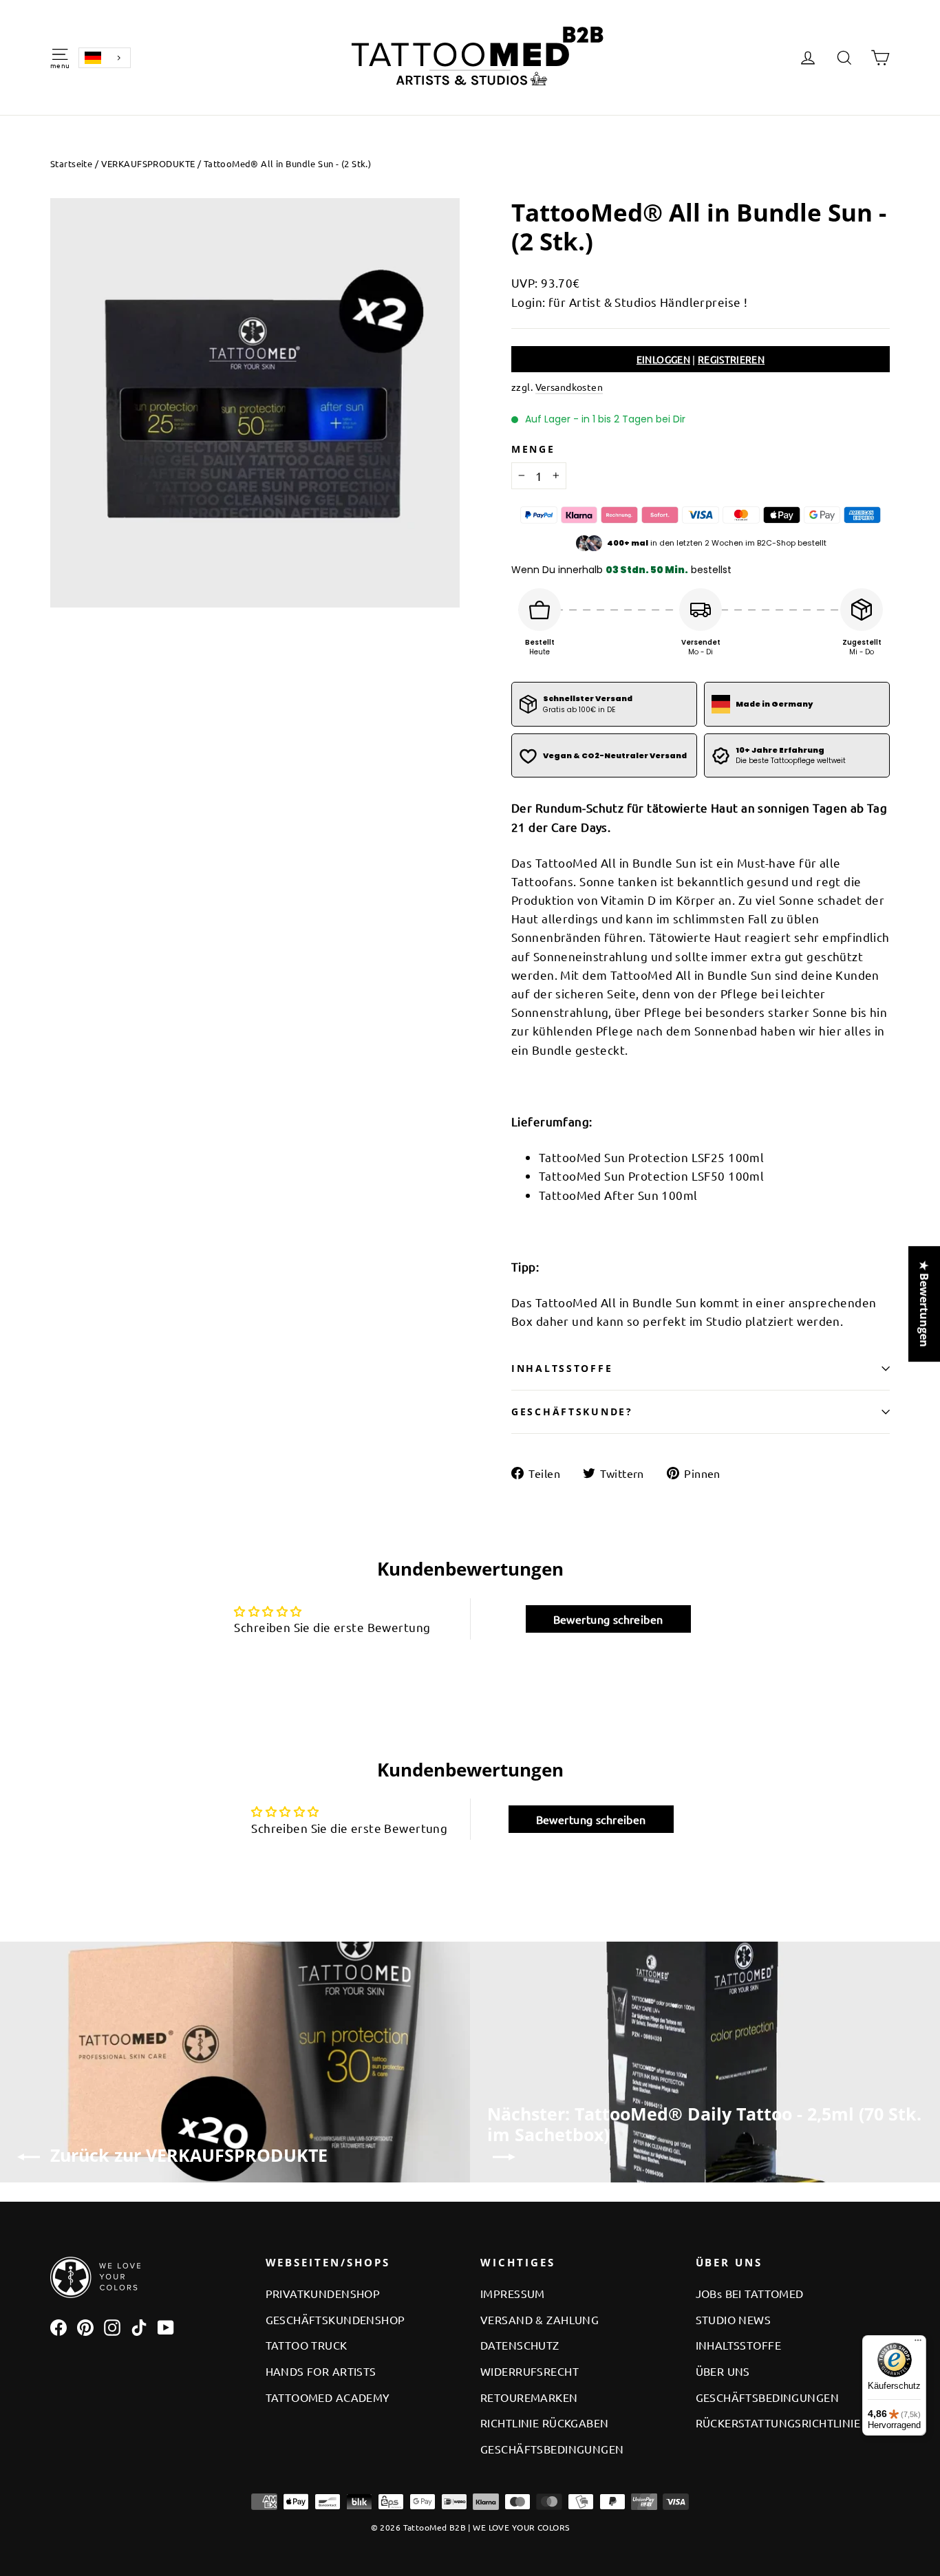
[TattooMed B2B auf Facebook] (58, 2326)
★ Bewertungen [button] (924, 1304)
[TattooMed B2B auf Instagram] (112, 2326)
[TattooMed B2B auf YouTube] (166, 2326)
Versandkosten (569, 387)
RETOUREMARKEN (529, 2397)
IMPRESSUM (513, 2293)
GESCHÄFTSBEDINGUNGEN (552, 2449)
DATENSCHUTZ (520, 2345)
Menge (533, 449)
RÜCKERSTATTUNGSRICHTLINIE (778, 2423)
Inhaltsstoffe (562, 1368)
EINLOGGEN (663, 359)
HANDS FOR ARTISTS (321, 2371)
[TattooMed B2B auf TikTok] (139, 2326)
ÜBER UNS (723, 2371)
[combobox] (105, 58)
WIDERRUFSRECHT (530, 2371)
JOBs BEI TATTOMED (750, 2293)
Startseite (71, 163)
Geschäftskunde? (572, 1412)
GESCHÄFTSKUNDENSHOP (335, 2319)
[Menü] (918, 2343)
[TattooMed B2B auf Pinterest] (85, 2326)
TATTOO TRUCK (307, 2345)
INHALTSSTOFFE (739, 2345)
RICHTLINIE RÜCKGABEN (545, 2423)
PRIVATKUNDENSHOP (323, 2293)
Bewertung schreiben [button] (608, 1619)
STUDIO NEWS (734, 2319)
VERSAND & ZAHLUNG (540, 2319)
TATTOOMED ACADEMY (328, 2397)
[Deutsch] (105, 58)
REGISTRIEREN (731, 359)
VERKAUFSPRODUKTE (148, 163)
